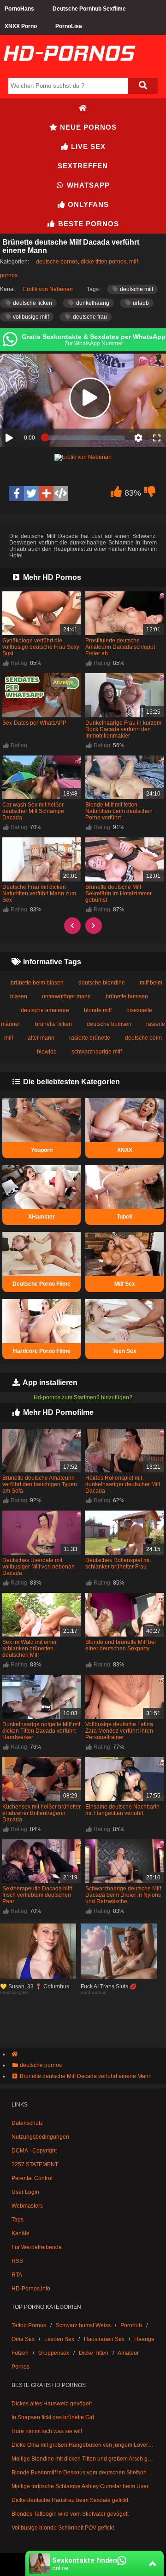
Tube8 (125, 1217)
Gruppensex (54, 2353)
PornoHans (19, 9)
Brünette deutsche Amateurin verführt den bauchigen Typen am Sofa (40, 1484)
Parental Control (32, 2178)
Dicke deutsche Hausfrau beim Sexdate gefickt (70, 2500)
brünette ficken (53, 1024)
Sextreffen (83, 166)
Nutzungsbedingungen (40, 2137)
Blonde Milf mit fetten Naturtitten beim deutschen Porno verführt (119, 811)
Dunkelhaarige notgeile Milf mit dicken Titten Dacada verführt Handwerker (41, 1731)
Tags (18, 2220)
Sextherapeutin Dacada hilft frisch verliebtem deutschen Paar (37, 1895)
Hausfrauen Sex (104, 2339)
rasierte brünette (90, 1038)
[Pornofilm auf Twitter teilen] (31, 493)
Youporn (42, 1150)
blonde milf (98, 1010)
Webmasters (27, 2206)
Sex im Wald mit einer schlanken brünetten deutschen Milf (30, 1649)
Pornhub (131, 2325)
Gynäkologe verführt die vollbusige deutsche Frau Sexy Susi (41, 647)
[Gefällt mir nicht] (150, 494)
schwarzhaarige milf (97, 1052)
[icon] (83, 108)
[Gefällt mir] (116, 494)
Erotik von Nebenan (48, 289)
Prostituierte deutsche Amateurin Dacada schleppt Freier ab (120, 647)
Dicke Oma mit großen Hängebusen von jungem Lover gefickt (83, 2445)
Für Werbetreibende (37, 2247)
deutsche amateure (45, 1010)
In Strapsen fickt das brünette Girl (53, 2417)
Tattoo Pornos (29, 2325)
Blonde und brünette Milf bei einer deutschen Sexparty (121, 1645)
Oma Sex (23, 2339)
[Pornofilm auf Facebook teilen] (17, 493)
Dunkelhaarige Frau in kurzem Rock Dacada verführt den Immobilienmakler (123, 729)
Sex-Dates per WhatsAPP (34, 723)
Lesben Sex (59, 2339)
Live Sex (87, 146)
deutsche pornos (57, 262)
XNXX (125, 1150)
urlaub (140, 303)
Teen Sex (125, 1351)
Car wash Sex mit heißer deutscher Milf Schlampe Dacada (33, 811)
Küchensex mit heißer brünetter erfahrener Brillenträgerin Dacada (41, 1813)
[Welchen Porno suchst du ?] (143, 86)
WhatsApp (87, 185)
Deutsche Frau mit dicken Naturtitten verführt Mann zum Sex (39, 893)
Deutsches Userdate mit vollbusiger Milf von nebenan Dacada (39, 1567)
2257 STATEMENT (35, 2164)
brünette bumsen (127, 996)
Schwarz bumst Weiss (83, 2325)
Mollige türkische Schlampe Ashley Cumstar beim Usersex (83, 2486)
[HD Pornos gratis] (69, 70)
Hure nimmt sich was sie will (47, 2431)
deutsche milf (136, 289)
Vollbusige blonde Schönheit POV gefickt (63, 2528)
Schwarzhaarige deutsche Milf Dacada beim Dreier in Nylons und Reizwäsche (123, 1895)
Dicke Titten (94, 2353)
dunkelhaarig (92, 303)
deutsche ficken (32, 303)
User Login (25, 2192)
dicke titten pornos (104, 262)
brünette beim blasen (37, 983)
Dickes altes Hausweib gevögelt (52, 2404)
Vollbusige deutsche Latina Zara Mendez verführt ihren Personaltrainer (119, 1731)
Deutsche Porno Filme (41, 1284)
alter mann (41, 1038)
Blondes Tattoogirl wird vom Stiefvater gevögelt (70, 2514)
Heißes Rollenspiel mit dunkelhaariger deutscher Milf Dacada (123, 1484)
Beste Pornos (87, 224)
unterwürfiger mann (66, 996)
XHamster (41, 1217)
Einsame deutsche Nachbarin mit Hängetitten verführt (122, 1810)
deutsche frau (89, 317)
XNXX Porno (21, 26)
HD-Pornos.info (31, 2289)
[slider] (85, 438)
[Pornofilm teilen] (46, 493)
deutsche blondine (102, 983)
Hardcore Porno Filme (42, 1351)
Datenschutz (27, 2123)
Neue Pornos (87, 127)
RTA (17, 2275)
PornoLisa (69, 26)
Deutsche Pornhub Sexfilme (89, 9)
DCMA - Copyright (34, 2151)
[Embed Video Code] (61, 493)
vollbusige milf (30, 317)
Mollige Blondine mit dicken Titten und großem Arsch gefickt (83, 2459)
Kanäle (21, 2233)
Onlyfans (87, 204)
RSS (17, 2261)
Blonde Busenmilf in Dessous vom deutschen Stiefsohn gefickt (83, 2473)
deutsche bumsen (109, 1024)
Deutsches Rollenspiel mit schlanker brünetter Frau (118, 1563)
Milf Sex (125, 1284)
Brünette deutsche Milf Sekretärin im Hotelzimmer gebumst (119, 893)
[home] (88, 2054)
